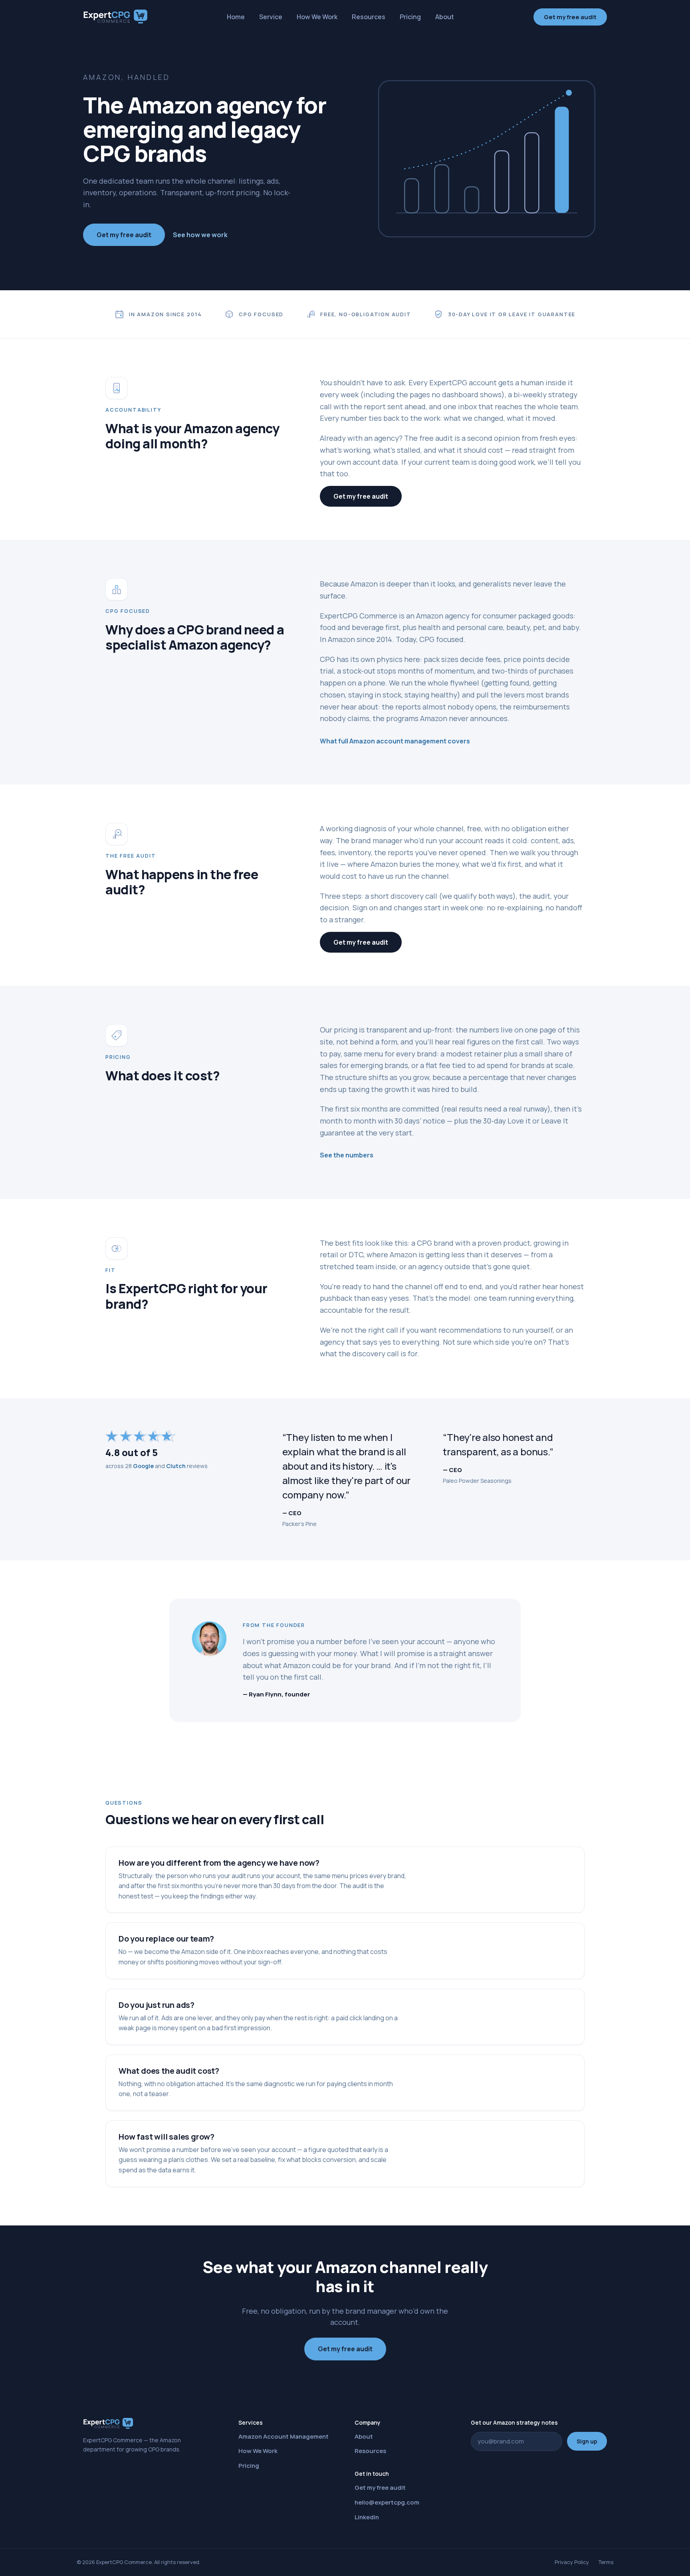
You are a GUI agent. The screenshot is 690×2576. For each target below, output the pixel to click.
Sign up (587, 2441)
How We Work (317, 17)
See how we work (200, 235)
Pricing (410, 17)
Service (271, 17)
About (445, 17)
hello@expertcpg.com (387, 2502)
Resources (369, 17)
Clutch (176, 1466)
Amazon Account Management (284, 2436)
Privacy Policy (572, 2562)
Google (143, 1466)
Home (236, 17)
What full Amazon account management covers (395, 741)
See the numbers (347, 1155)
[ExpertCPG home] (115, 17)
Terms (606, 2562)
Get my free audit (570, 17)
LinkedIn (367, 2517)
